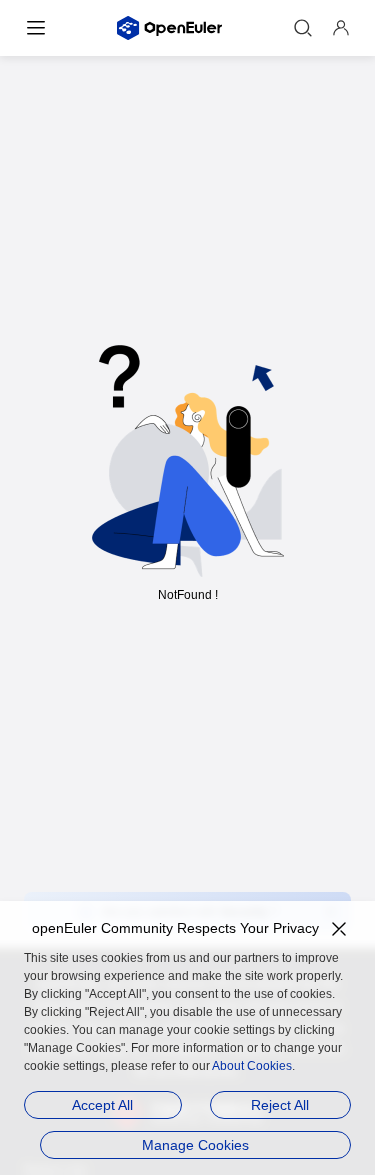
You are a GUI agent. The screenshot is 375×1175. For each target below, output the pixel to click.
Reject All (280, 1105)
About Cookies (252, 1066)
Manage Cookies (195, 1145)
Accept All (102, 1105)
